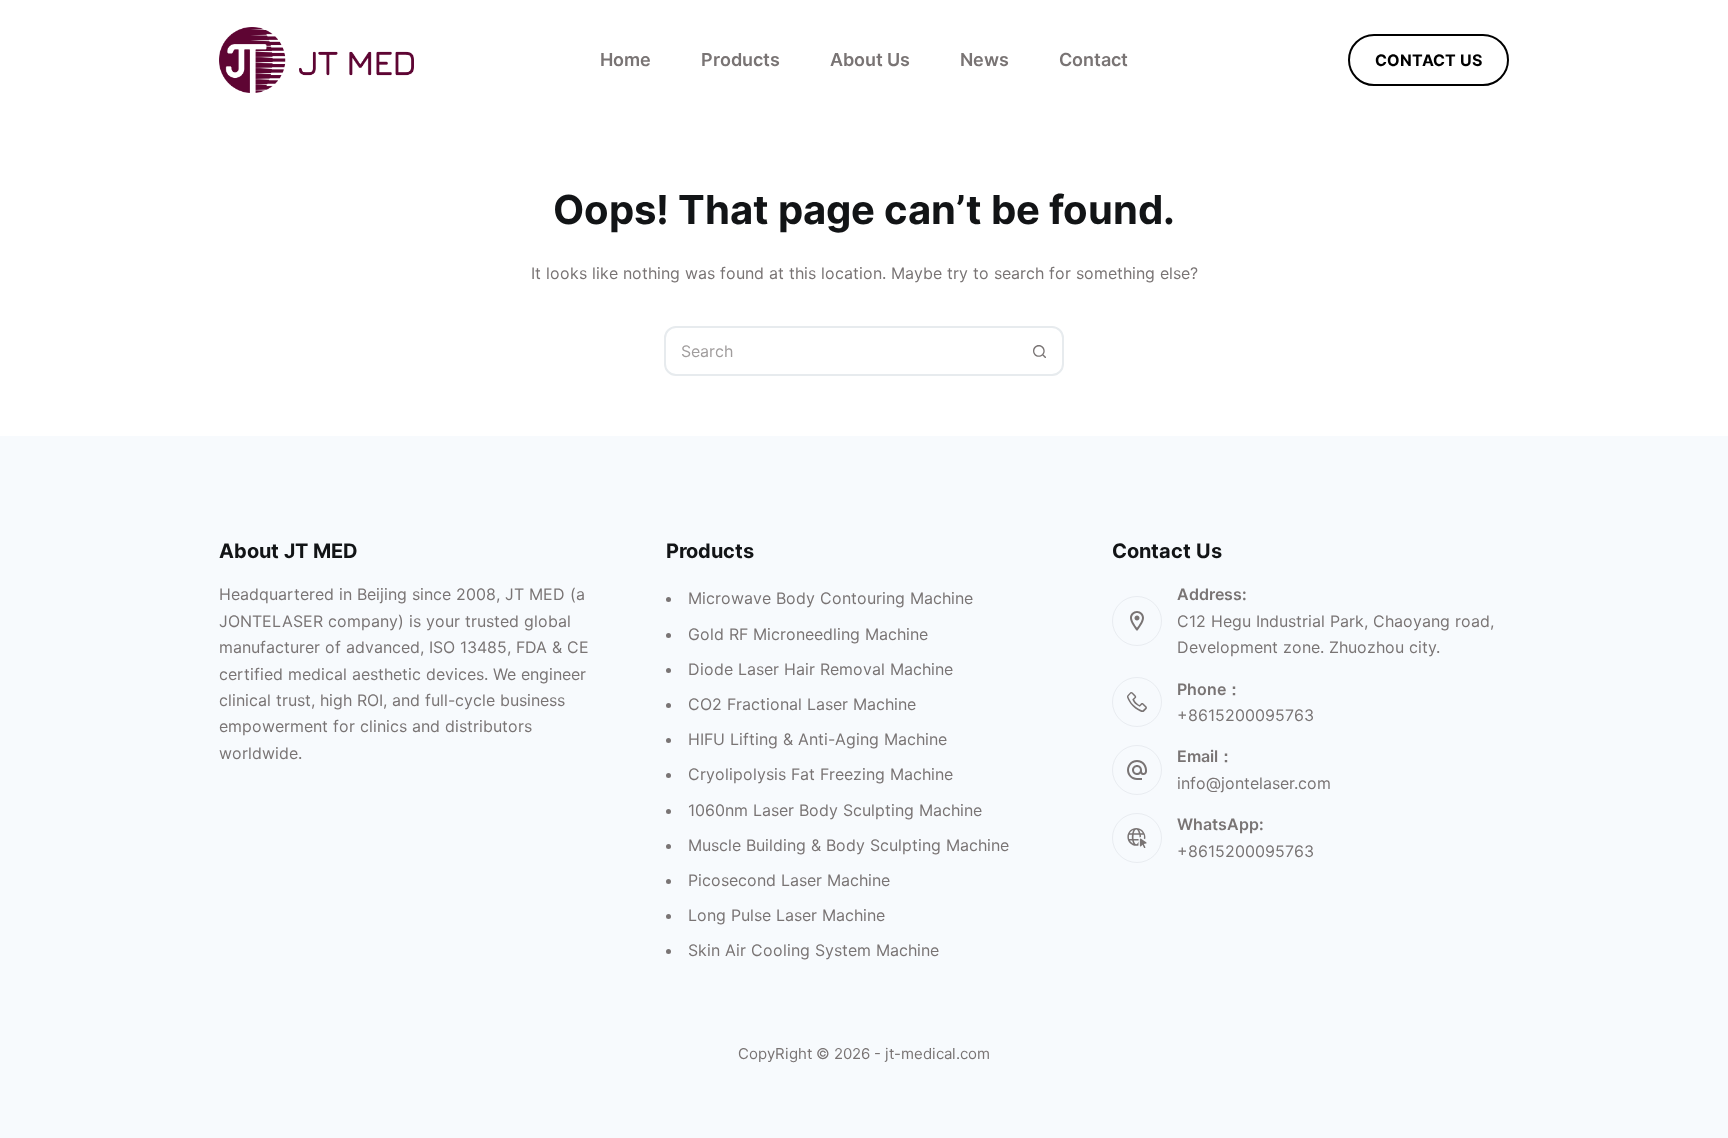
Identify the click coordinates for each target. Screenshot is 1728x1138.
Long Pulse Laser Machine (786, 915)
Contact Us (1428, 60)
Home (625, 59)
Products (740, 59)
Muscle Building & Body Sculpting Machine (848, 845)
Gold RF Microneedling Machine (808, 634)
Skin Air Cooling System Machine (813, 950)
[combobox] (841, 351)
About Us (870, 59)
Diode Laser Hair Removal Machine (820, 669)
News (984, 59)
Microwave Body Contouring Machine (830, 598)
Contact (1093, 59)
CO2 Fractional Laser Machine (802, 704)
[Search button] (1039, 351)
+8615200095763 (1245, 851)
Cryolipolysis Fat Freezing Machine (820, 774)
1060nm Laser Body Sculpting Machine (835, 810)
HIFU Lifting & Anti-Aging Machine (817, 739)
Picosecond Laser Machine (789, 880)
